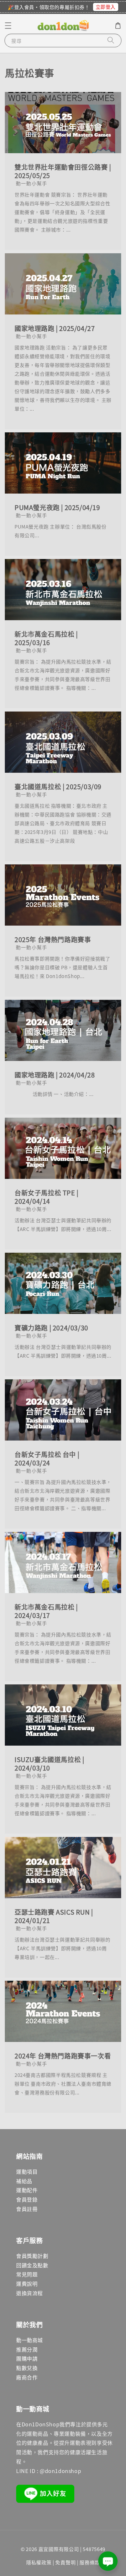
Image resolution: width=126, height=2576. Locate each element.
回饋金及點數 (32, 2265)
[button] (8, 26)
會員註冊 (27, 2209)
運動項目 (27, 2171)
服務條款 (90, 2562)
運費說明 (27, 2284)
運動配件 (27, 2190)
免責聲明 (65, 2562)
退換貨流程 (30, 2293)
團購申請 (27, 2358)
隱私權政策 (39, 2562)
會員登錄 (27, 2199)
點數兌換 (27, 2368)
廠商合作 (27, 2377)
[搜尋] (111, 40)
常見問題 (27, 2274)
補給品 (24, 2181)
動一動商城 (30, 2340)
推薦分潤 (27, 2349)
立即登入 (106, 7)
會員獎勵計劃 (32, 2256)
